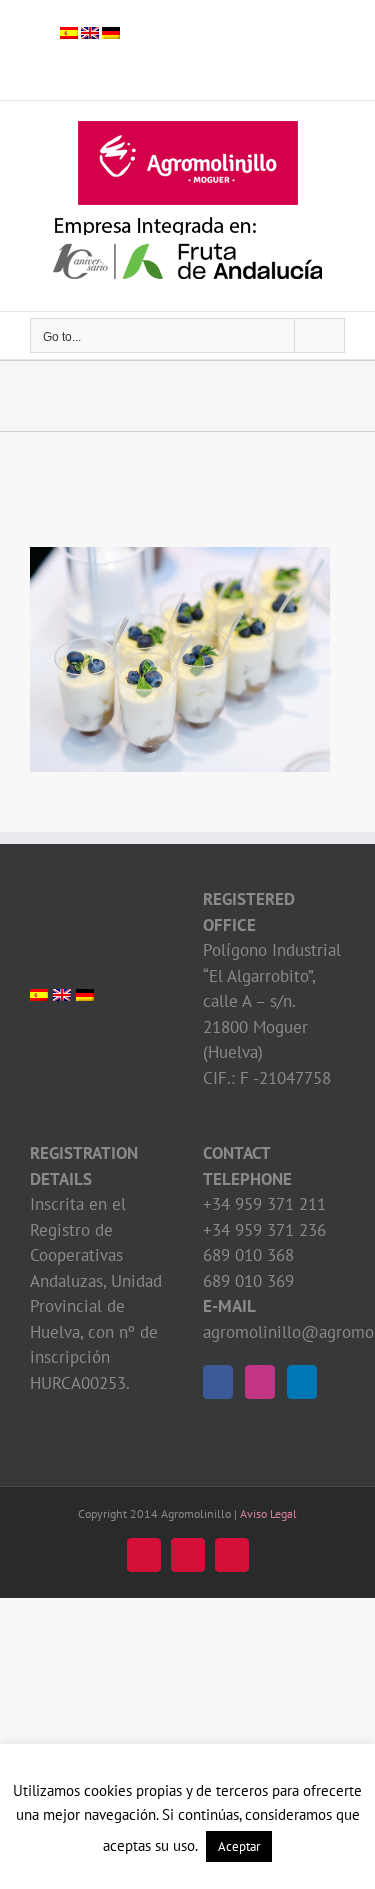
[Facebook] (218, 1382)
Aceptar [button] (239, 1846)
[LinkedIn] (302, 1382)
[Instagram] (260, 1382)
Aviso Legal (268, 1513)
